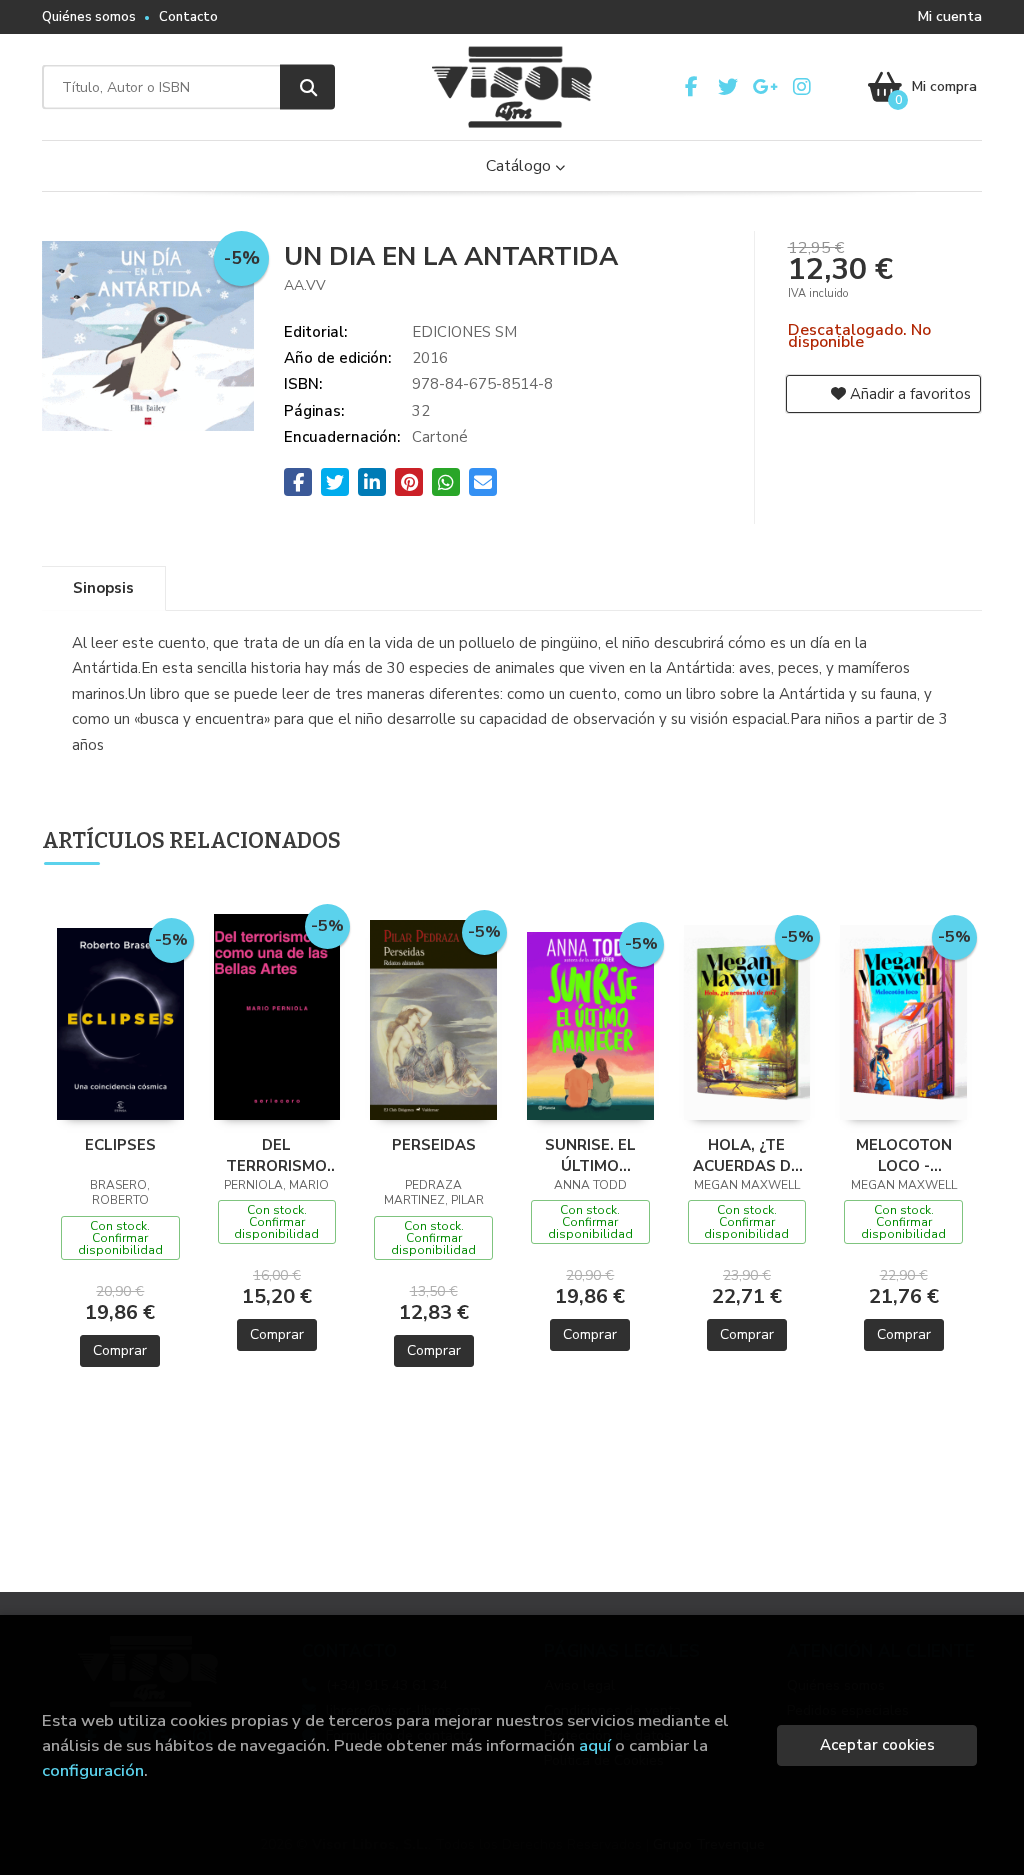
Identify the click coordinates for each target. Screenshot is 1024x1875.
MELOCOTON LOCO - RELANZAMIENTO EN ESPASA (903, 1155)
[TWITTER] (728, 87)
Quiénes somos (89, 17)
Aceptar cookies (877, 1745)
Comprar (120, 1350)
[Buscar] (307, 87)
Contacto (188, 17)
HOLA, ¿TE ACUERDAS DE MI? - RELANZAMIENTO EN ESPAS (747, 1155)
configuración (93, 1770)
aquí (595, 1745)
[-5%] (120, 1022)
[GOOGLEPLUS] (765, 87)
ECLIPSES (120, 1145)
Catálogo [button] (520, 166)
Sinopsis (103, 588)
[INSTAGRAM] (802, 87)
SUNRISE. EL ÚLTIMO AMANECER (590, 1155)
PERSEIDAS (434, 1145)
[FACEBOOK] (691, 87)
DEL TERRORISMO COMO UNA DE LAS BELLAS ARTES (277, 1155)
